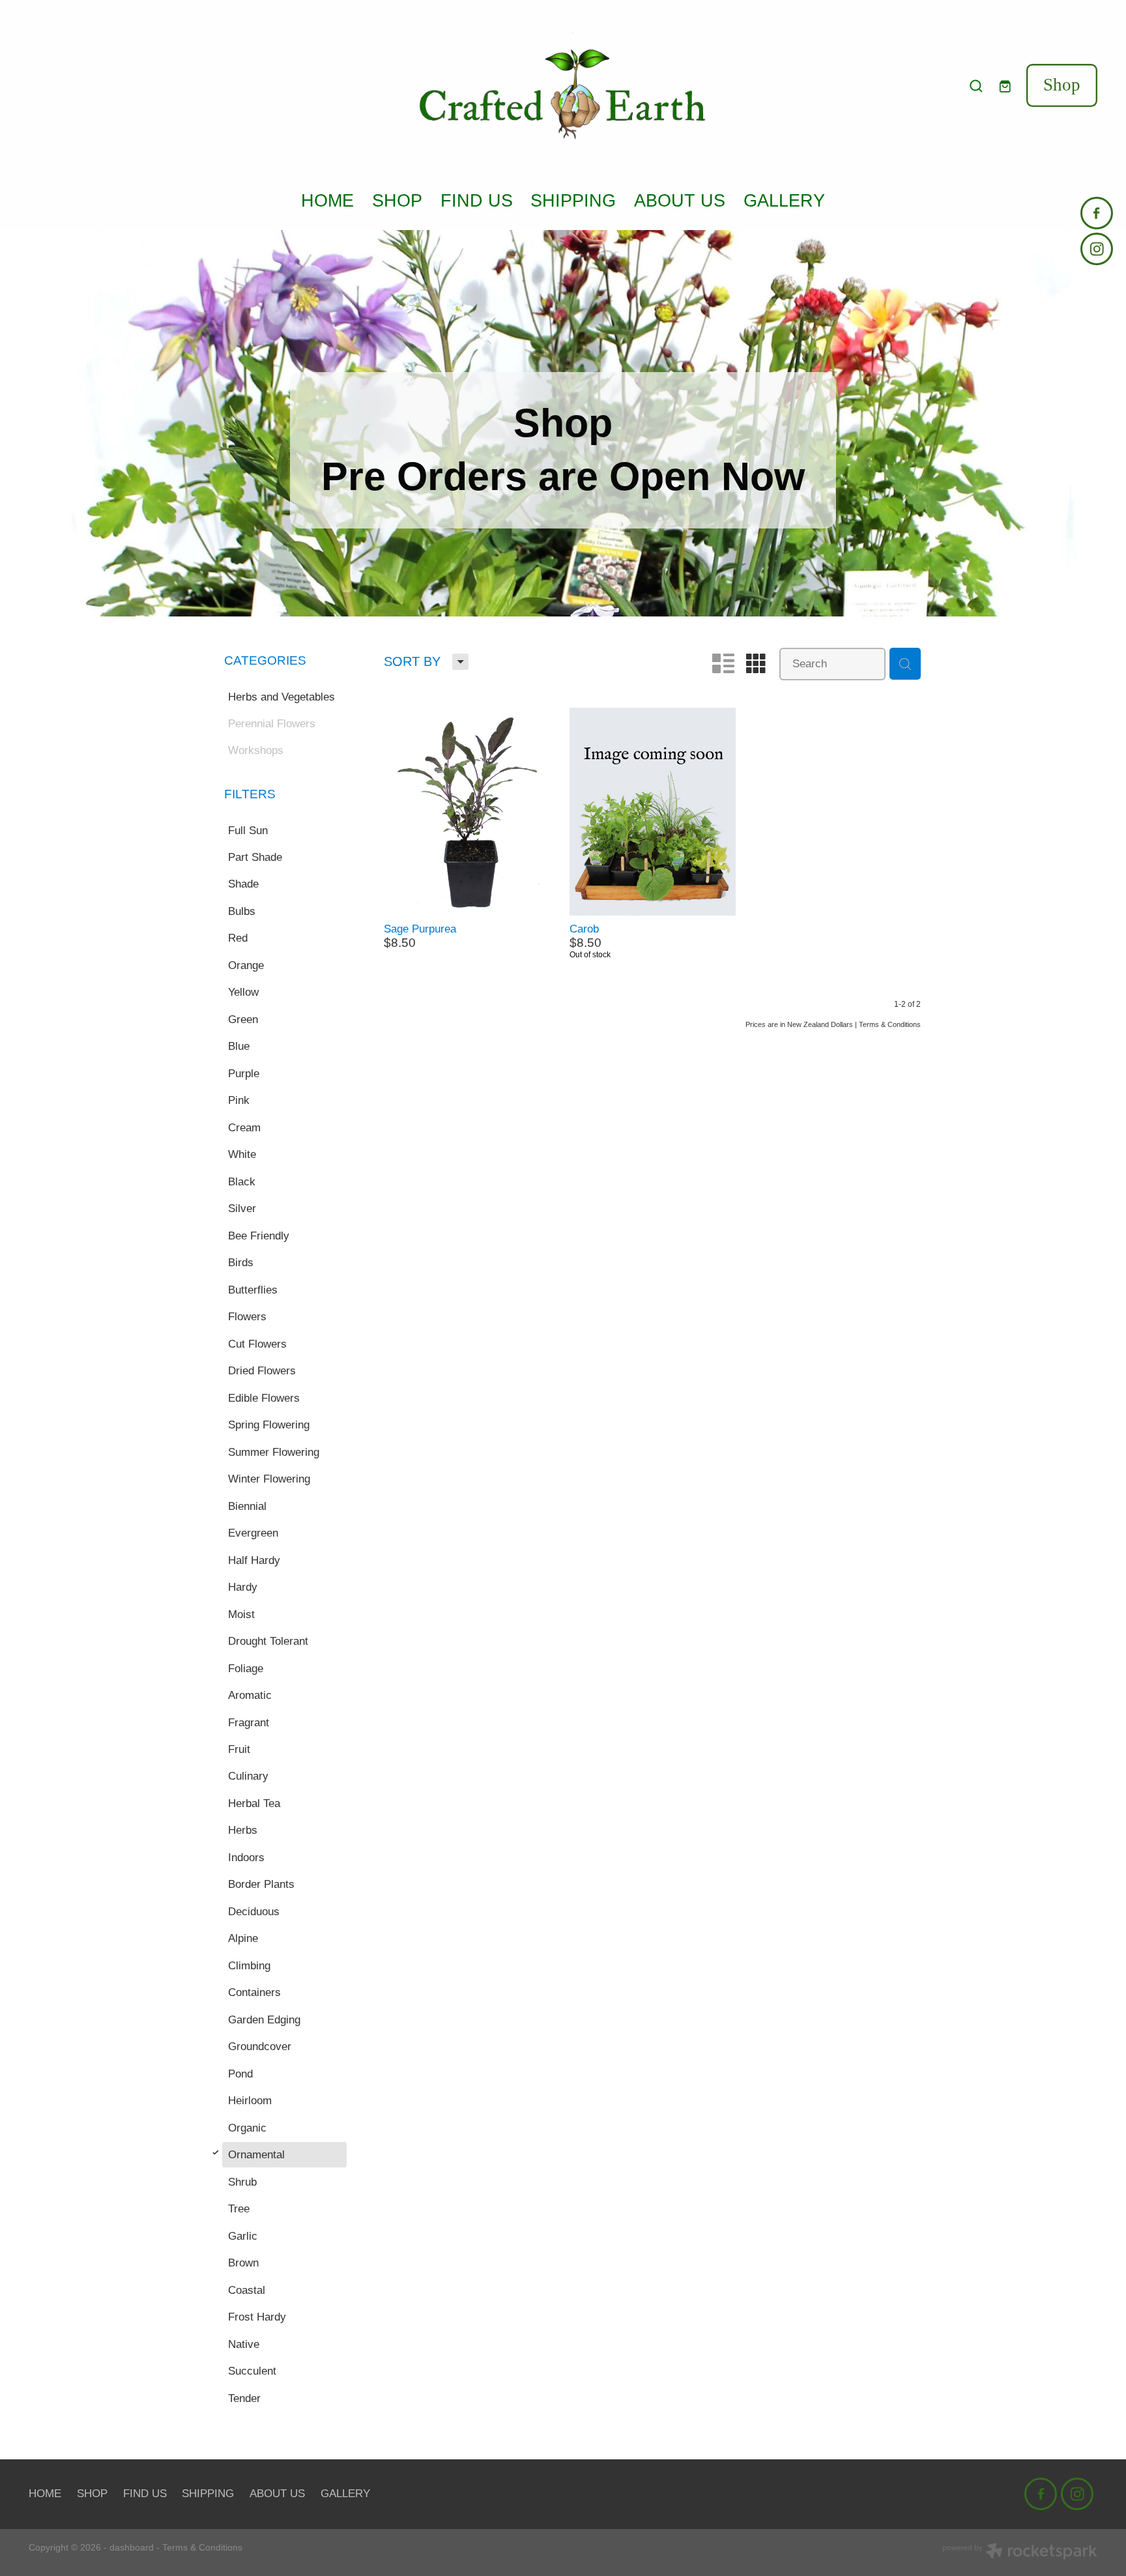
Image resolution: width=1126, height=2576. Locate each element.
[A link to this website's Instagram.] (1097, 249)
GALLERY (784, 200)
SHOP (397, 200)
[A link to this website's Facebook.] (1097, 213)
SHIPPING (573, 200)
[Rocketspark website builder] (1020, 2553)
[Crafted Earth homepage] (563, 86)
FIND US (477, 200)
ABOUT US (680, 200)
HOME (327, 200)
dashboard (132, 2547)
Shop (1062, 85)
